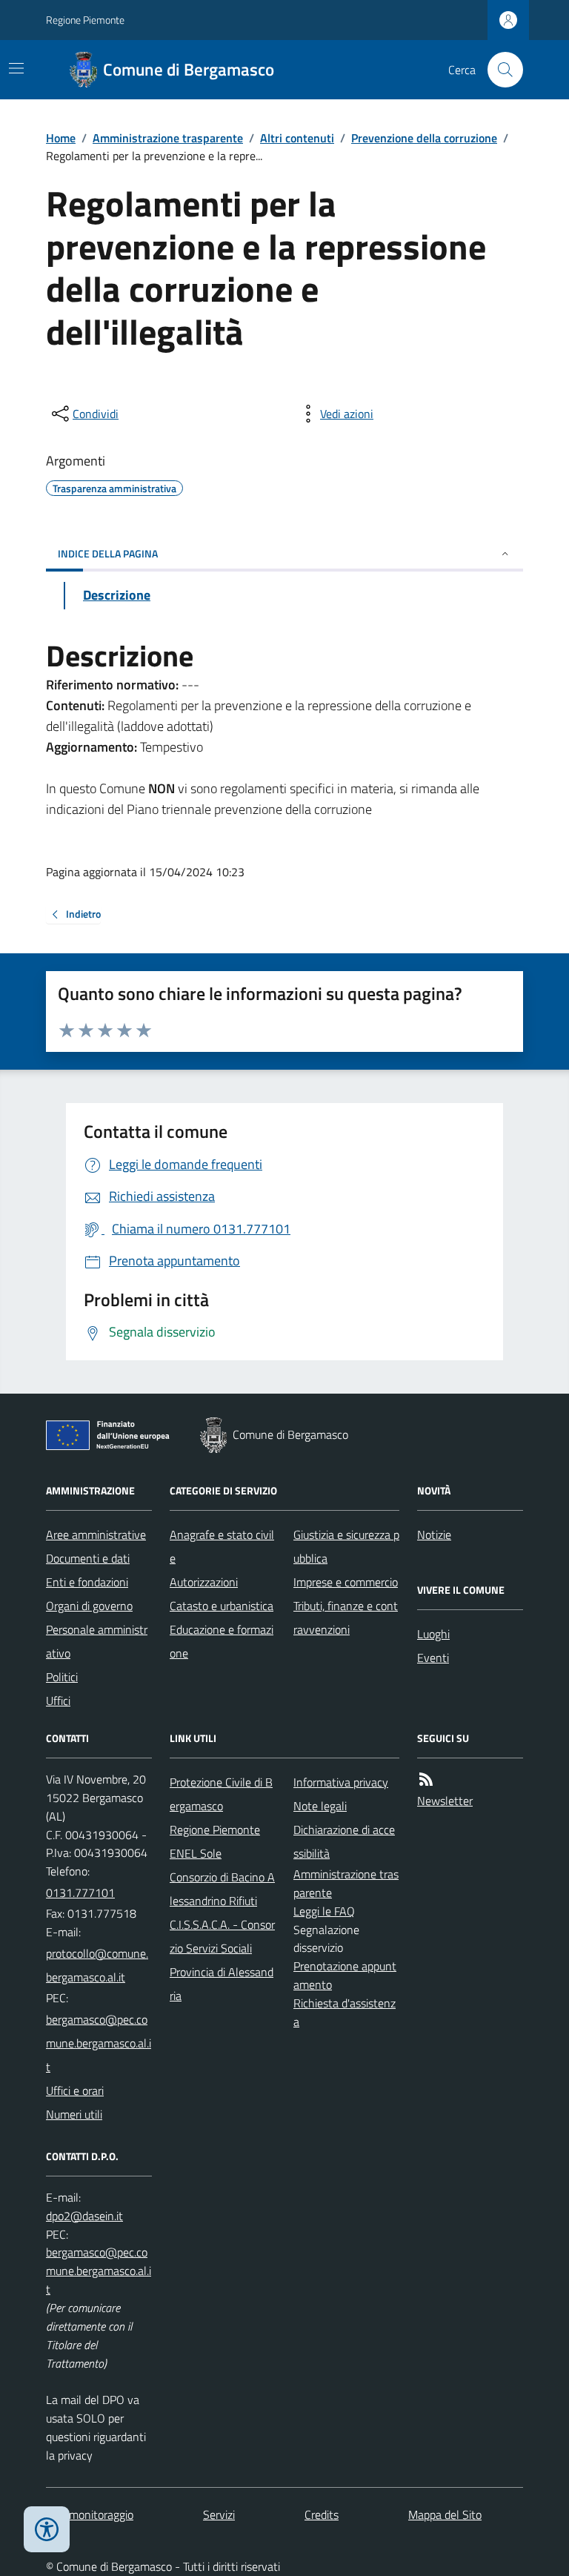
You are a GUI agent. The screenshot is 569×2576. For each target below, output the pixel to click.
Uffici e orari (75, 2090)
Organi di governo (89, 1606)
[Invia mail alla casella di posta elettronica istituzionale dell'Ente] (99, 1965)
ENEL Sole (196, 1853)
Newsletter (445, 1801)
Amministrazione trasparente (168, 138)
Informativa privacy (341, 1782)
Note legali (320, 1806)
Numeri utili (74, 2114)
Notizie (434, 1534)
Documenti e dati (88, 1558)
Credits (322, 2514)
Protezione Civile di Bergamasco (221, 1794)
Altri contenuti (297, 138)
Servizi (219, 2514)
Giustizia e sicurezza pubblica (346, 1546)
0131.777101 (80, 1893)
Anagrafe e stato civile (222, 1546)
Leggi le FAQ (324, 1911)
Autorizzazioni (204, 1582)
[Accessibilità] (47, 2529)
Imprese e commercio (346, 1582)
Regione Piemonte (85, 20)
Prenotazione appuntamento (345, 1975)
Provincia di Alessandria (222, 1984)
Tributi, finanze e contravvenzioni (346, 1618)
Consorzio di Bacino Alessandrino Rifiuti (222, 1889)
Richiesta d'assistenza (345, 2012)
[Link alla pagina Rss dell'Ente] (426, 1779)
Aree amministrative (96, 1534)
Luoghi (433, 1634)
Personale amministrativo (97, 1641)
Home (61, 138)
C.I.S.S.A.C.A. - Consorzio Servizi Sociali (222, 1936)
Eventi (433, 1658)
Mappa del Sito (445, 2514)
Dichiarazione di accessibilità (344, 1841)
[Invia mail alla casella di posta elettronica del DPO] (84, 2216)
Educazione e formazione (222, 1641)
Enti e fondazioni (87, 1582)
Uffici (58, 1701)
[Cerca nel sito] (499, 70)
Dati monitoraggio (90, 2514)
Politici (62, 1677)
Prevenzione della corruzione (424, 138)
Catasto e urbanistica (222, 1606)
